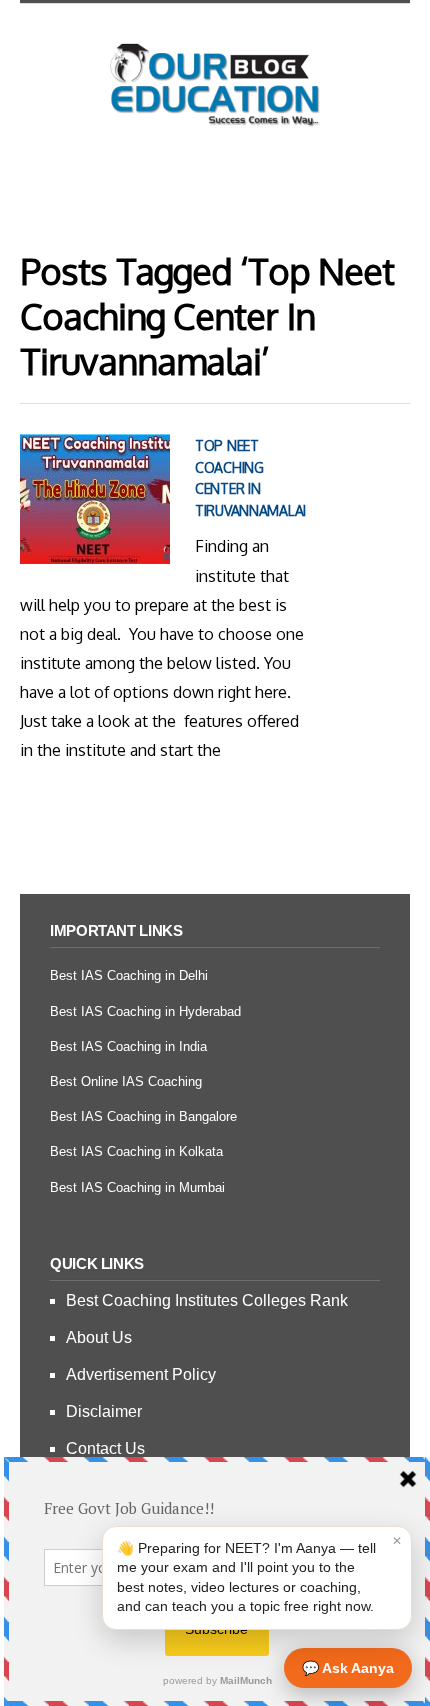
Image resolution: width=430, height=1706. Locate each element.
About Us (99, 1337)
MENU (215, 185)
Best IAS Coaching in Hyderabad (145, 1011)
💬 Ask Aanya (348, 1668)
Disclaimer (104, 1411)
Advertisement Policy (141, 1374)
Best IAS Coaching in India (128, 1046)
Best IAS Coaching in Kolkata (136, 1151)
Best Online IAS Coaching (126, 1081)
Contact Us (105, 1448)
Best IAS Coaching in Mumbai (137, 1187)
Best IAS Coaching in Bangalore (143, 1116)
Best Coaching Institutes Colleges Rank (207, 1300)
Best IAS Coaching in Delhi (129, 975)
